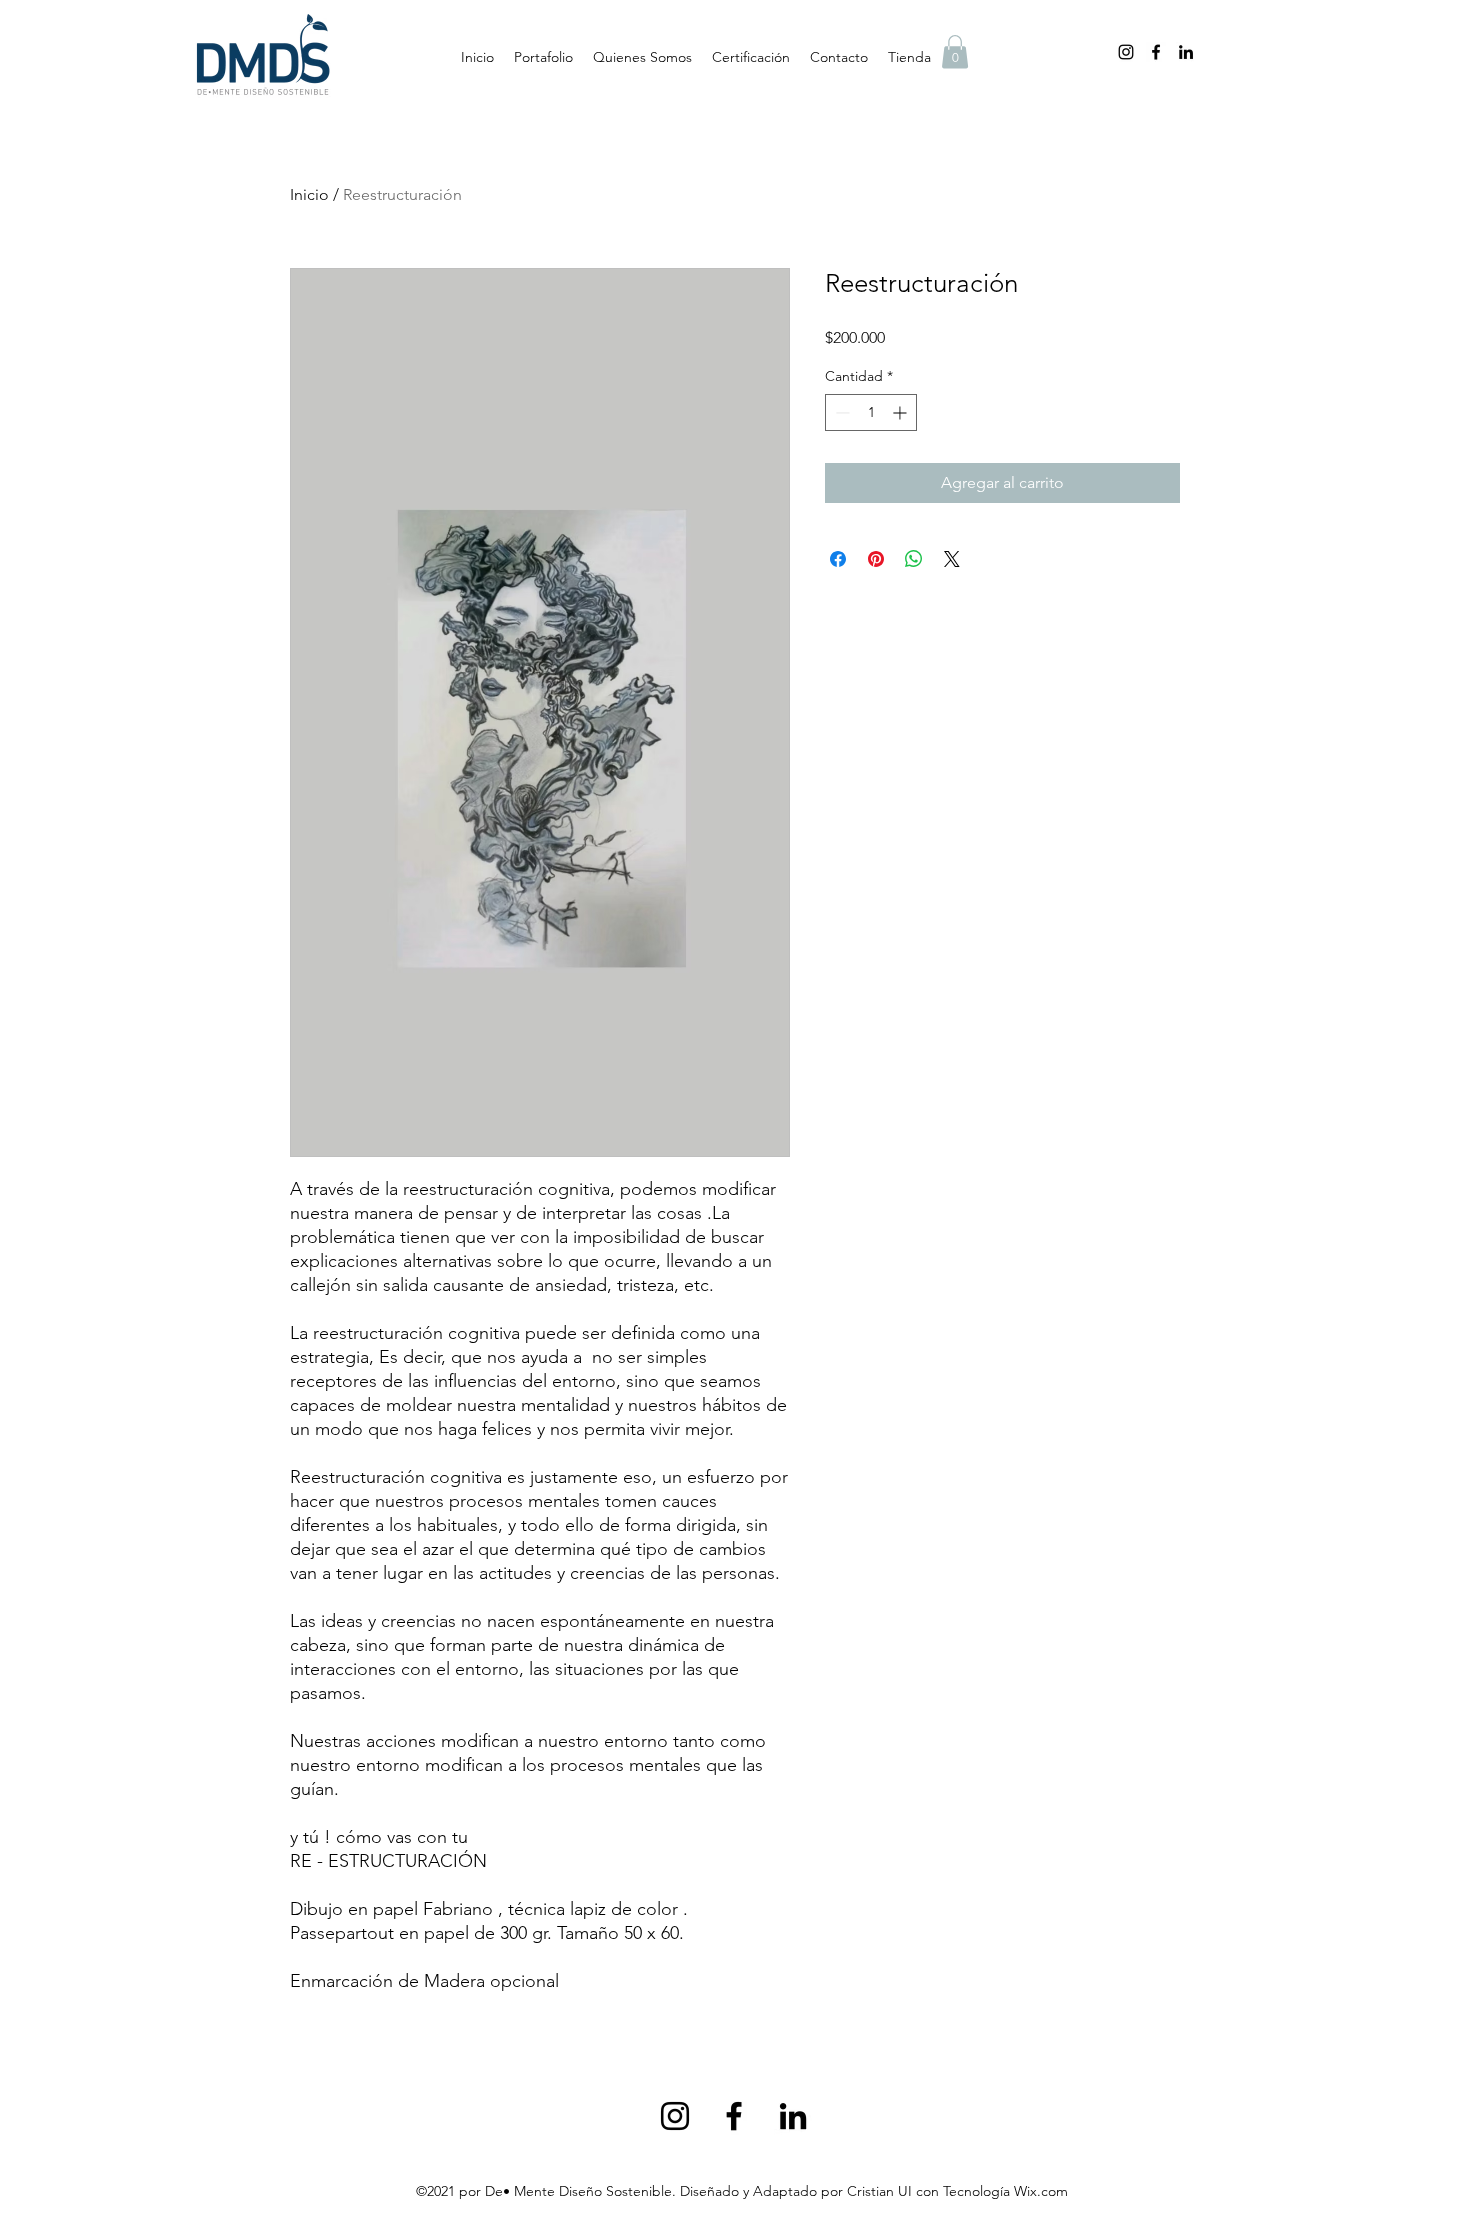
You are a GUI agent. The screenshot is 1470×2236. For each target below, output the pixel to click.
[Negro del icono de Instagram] (1126, 52)
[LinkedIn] (1186, 52)
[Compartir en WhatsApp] (914, 559)
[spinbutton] (871, 412)
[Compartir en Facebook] (838, 559)
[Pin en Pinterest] (876, 559)
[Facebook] (1156, 52)
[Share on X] (952, 559)
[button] (955, 51)
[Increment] (901, 412)
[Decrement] (840, 412)
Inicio (309, 194)
